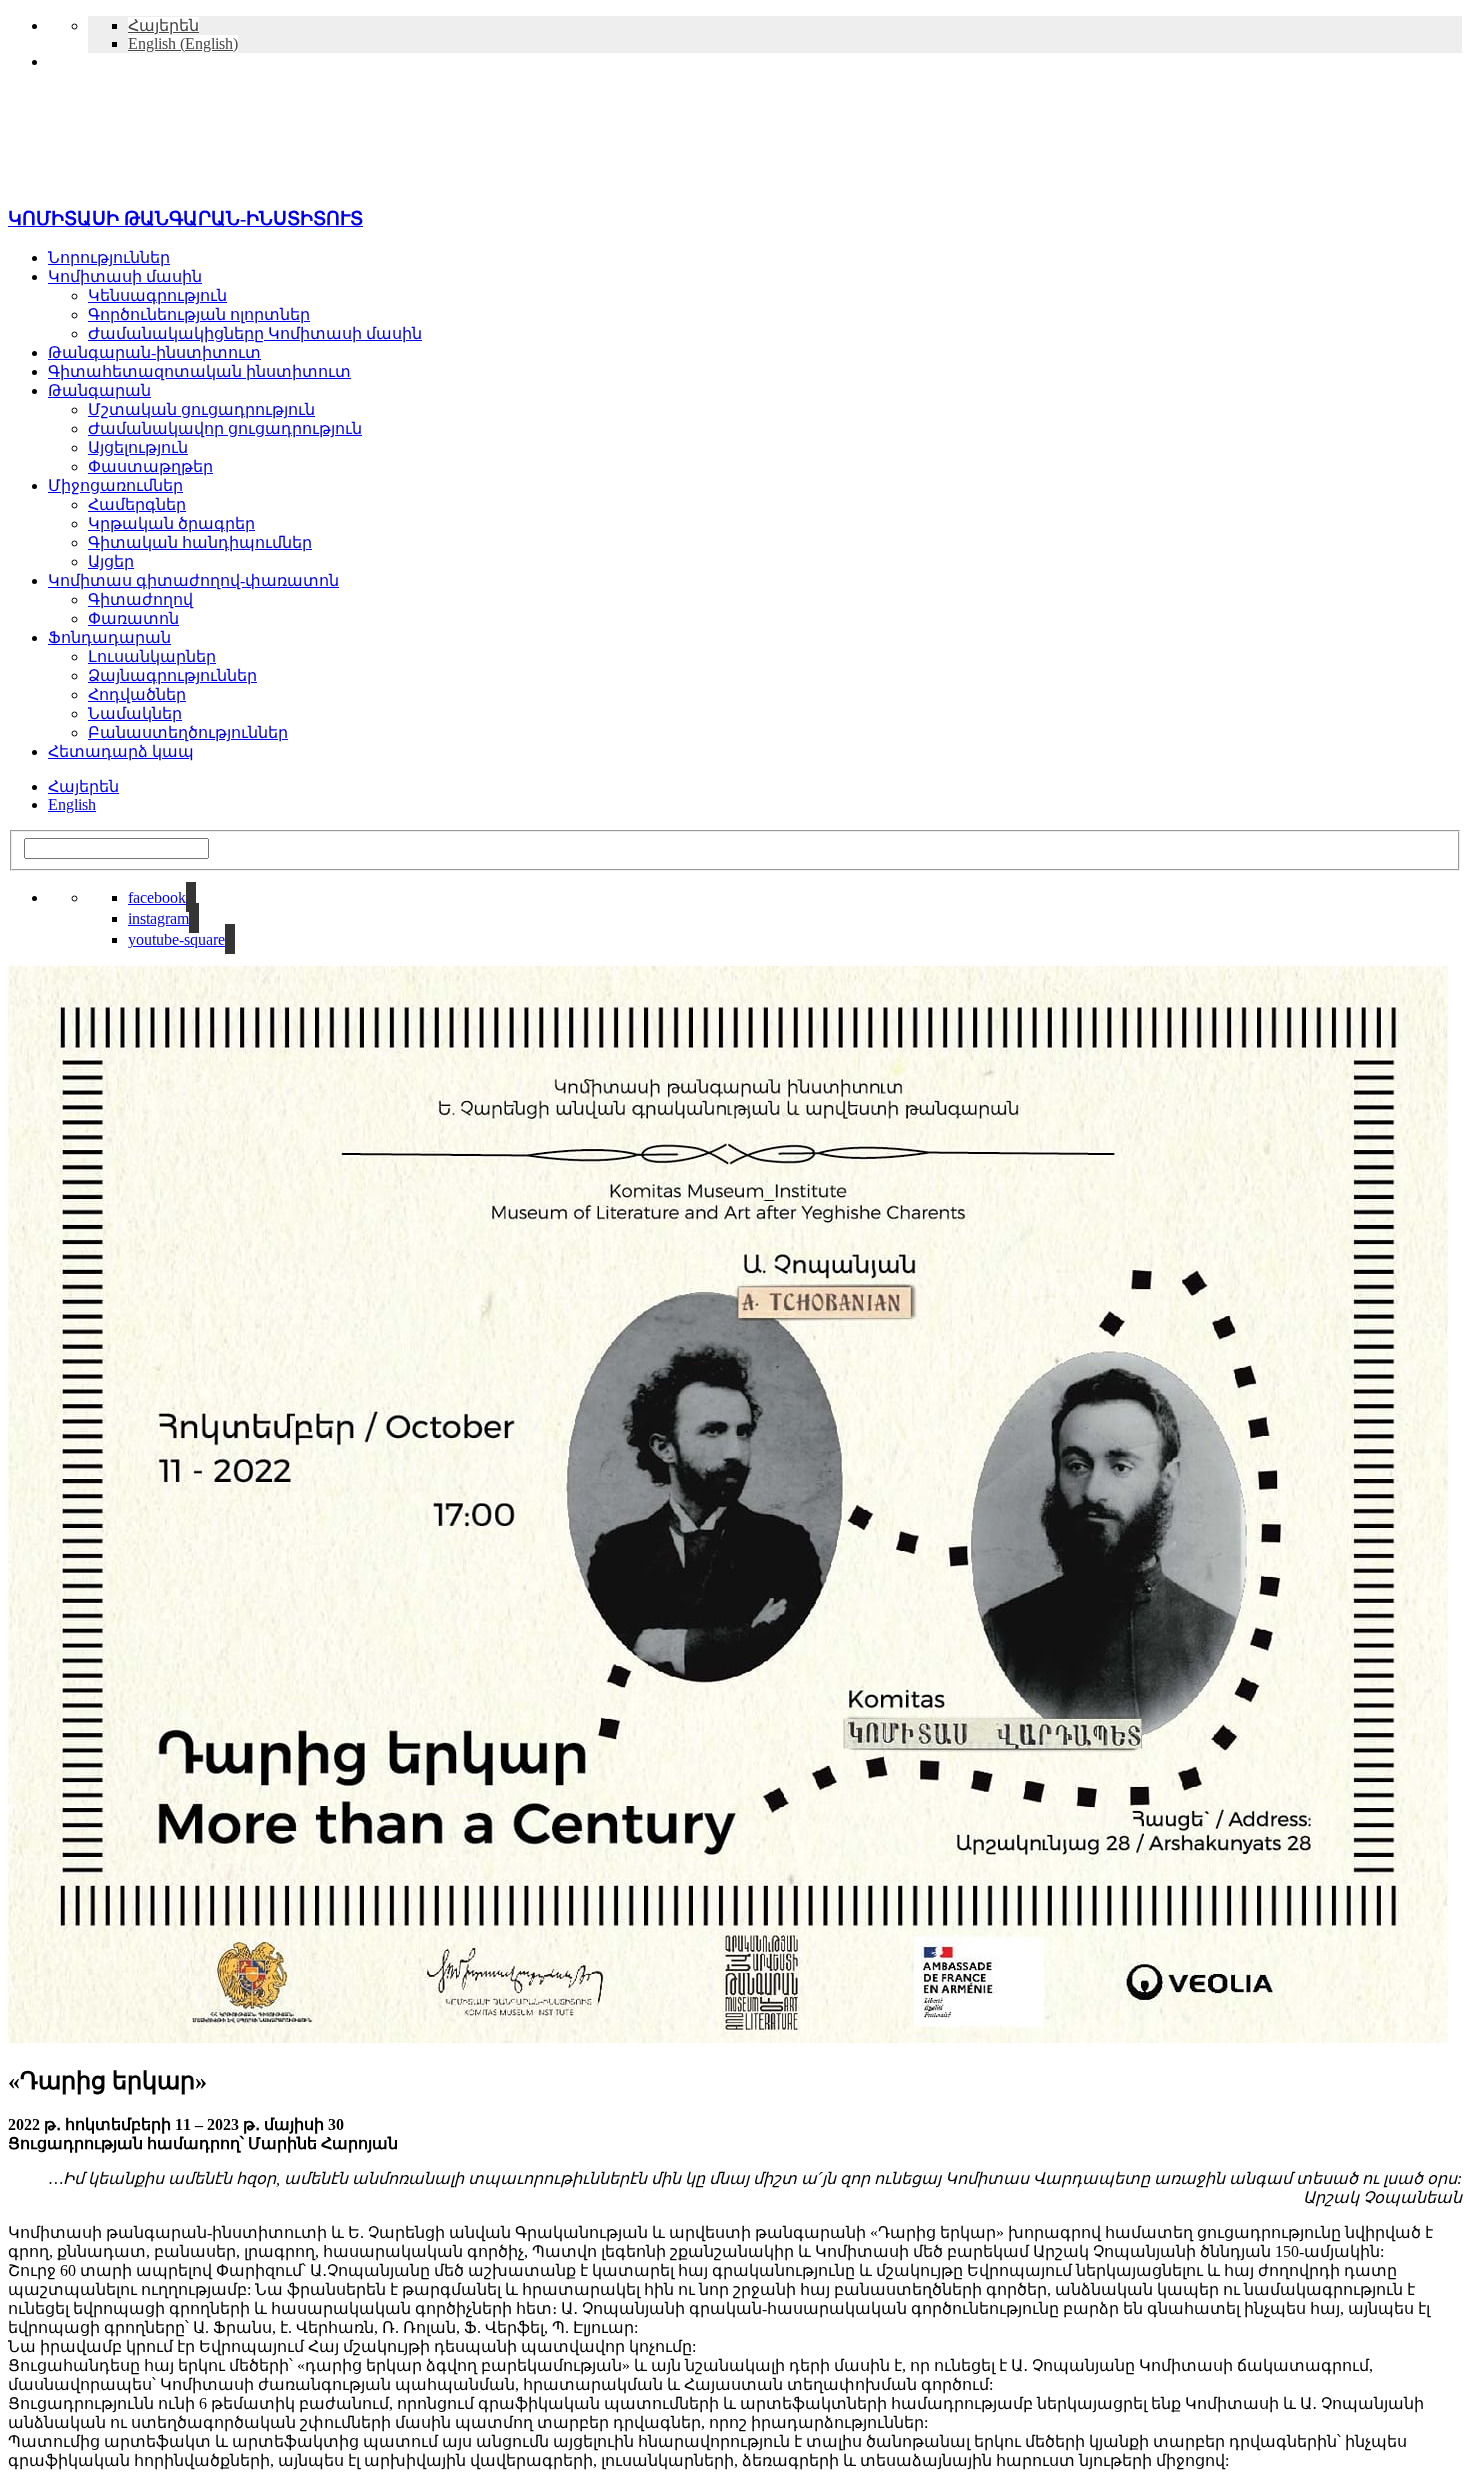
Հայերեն (83, 786)
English (72, 804)
